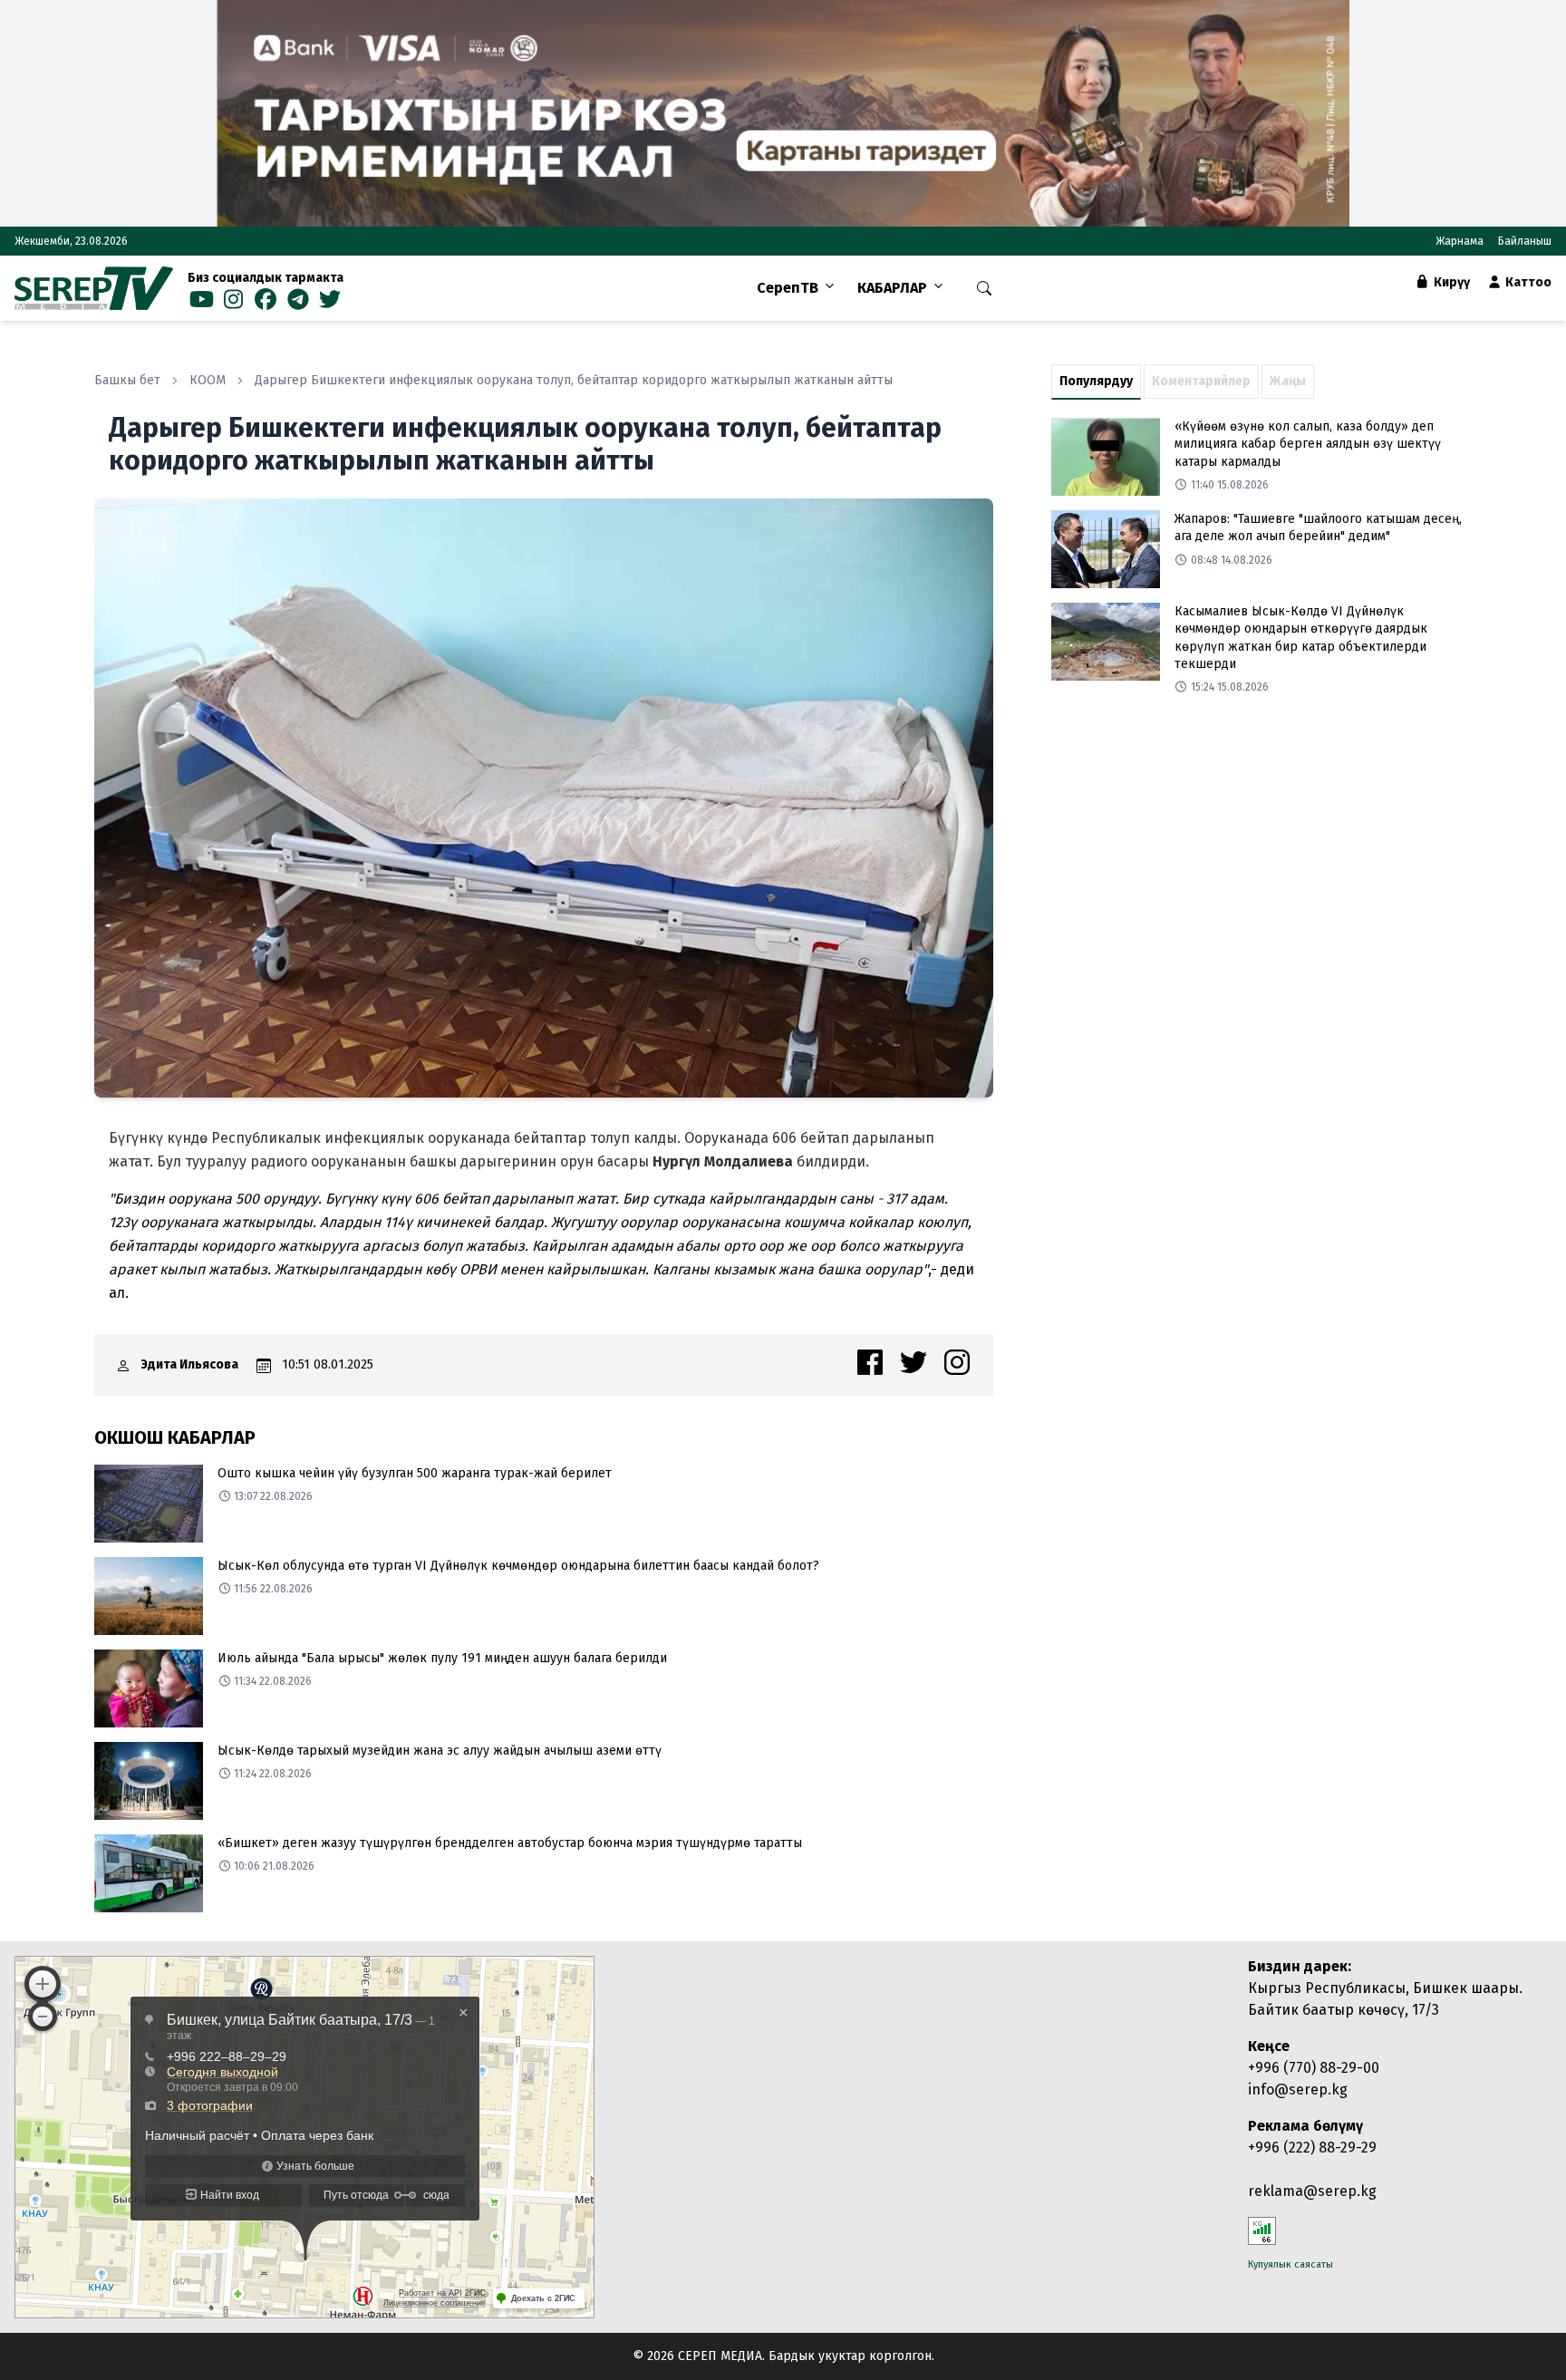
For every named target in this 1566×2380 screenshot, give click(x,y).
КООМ (208, 380)
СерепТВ (788, 288)
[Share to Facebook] (870, 1362)
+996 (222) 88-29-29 (1312, 2148)
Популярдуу (1096, 381)
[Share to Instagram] (957, 1362)
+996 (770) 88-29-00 (1314, 2068)
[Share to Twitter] (913, 1362)
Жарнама (1460, 241)
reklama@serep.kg (1312, 2191)
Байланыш (1525, 241)
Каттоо (1527, 282)
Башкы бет (127, 380)
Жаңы (1288, 381)
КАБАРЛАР (892, 288)
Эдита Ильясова (190, 1364)
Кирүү (1450, 282)
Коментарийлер (1201, 381)
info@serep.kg (1298, 2090)
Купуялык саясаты (1290, 2264)
